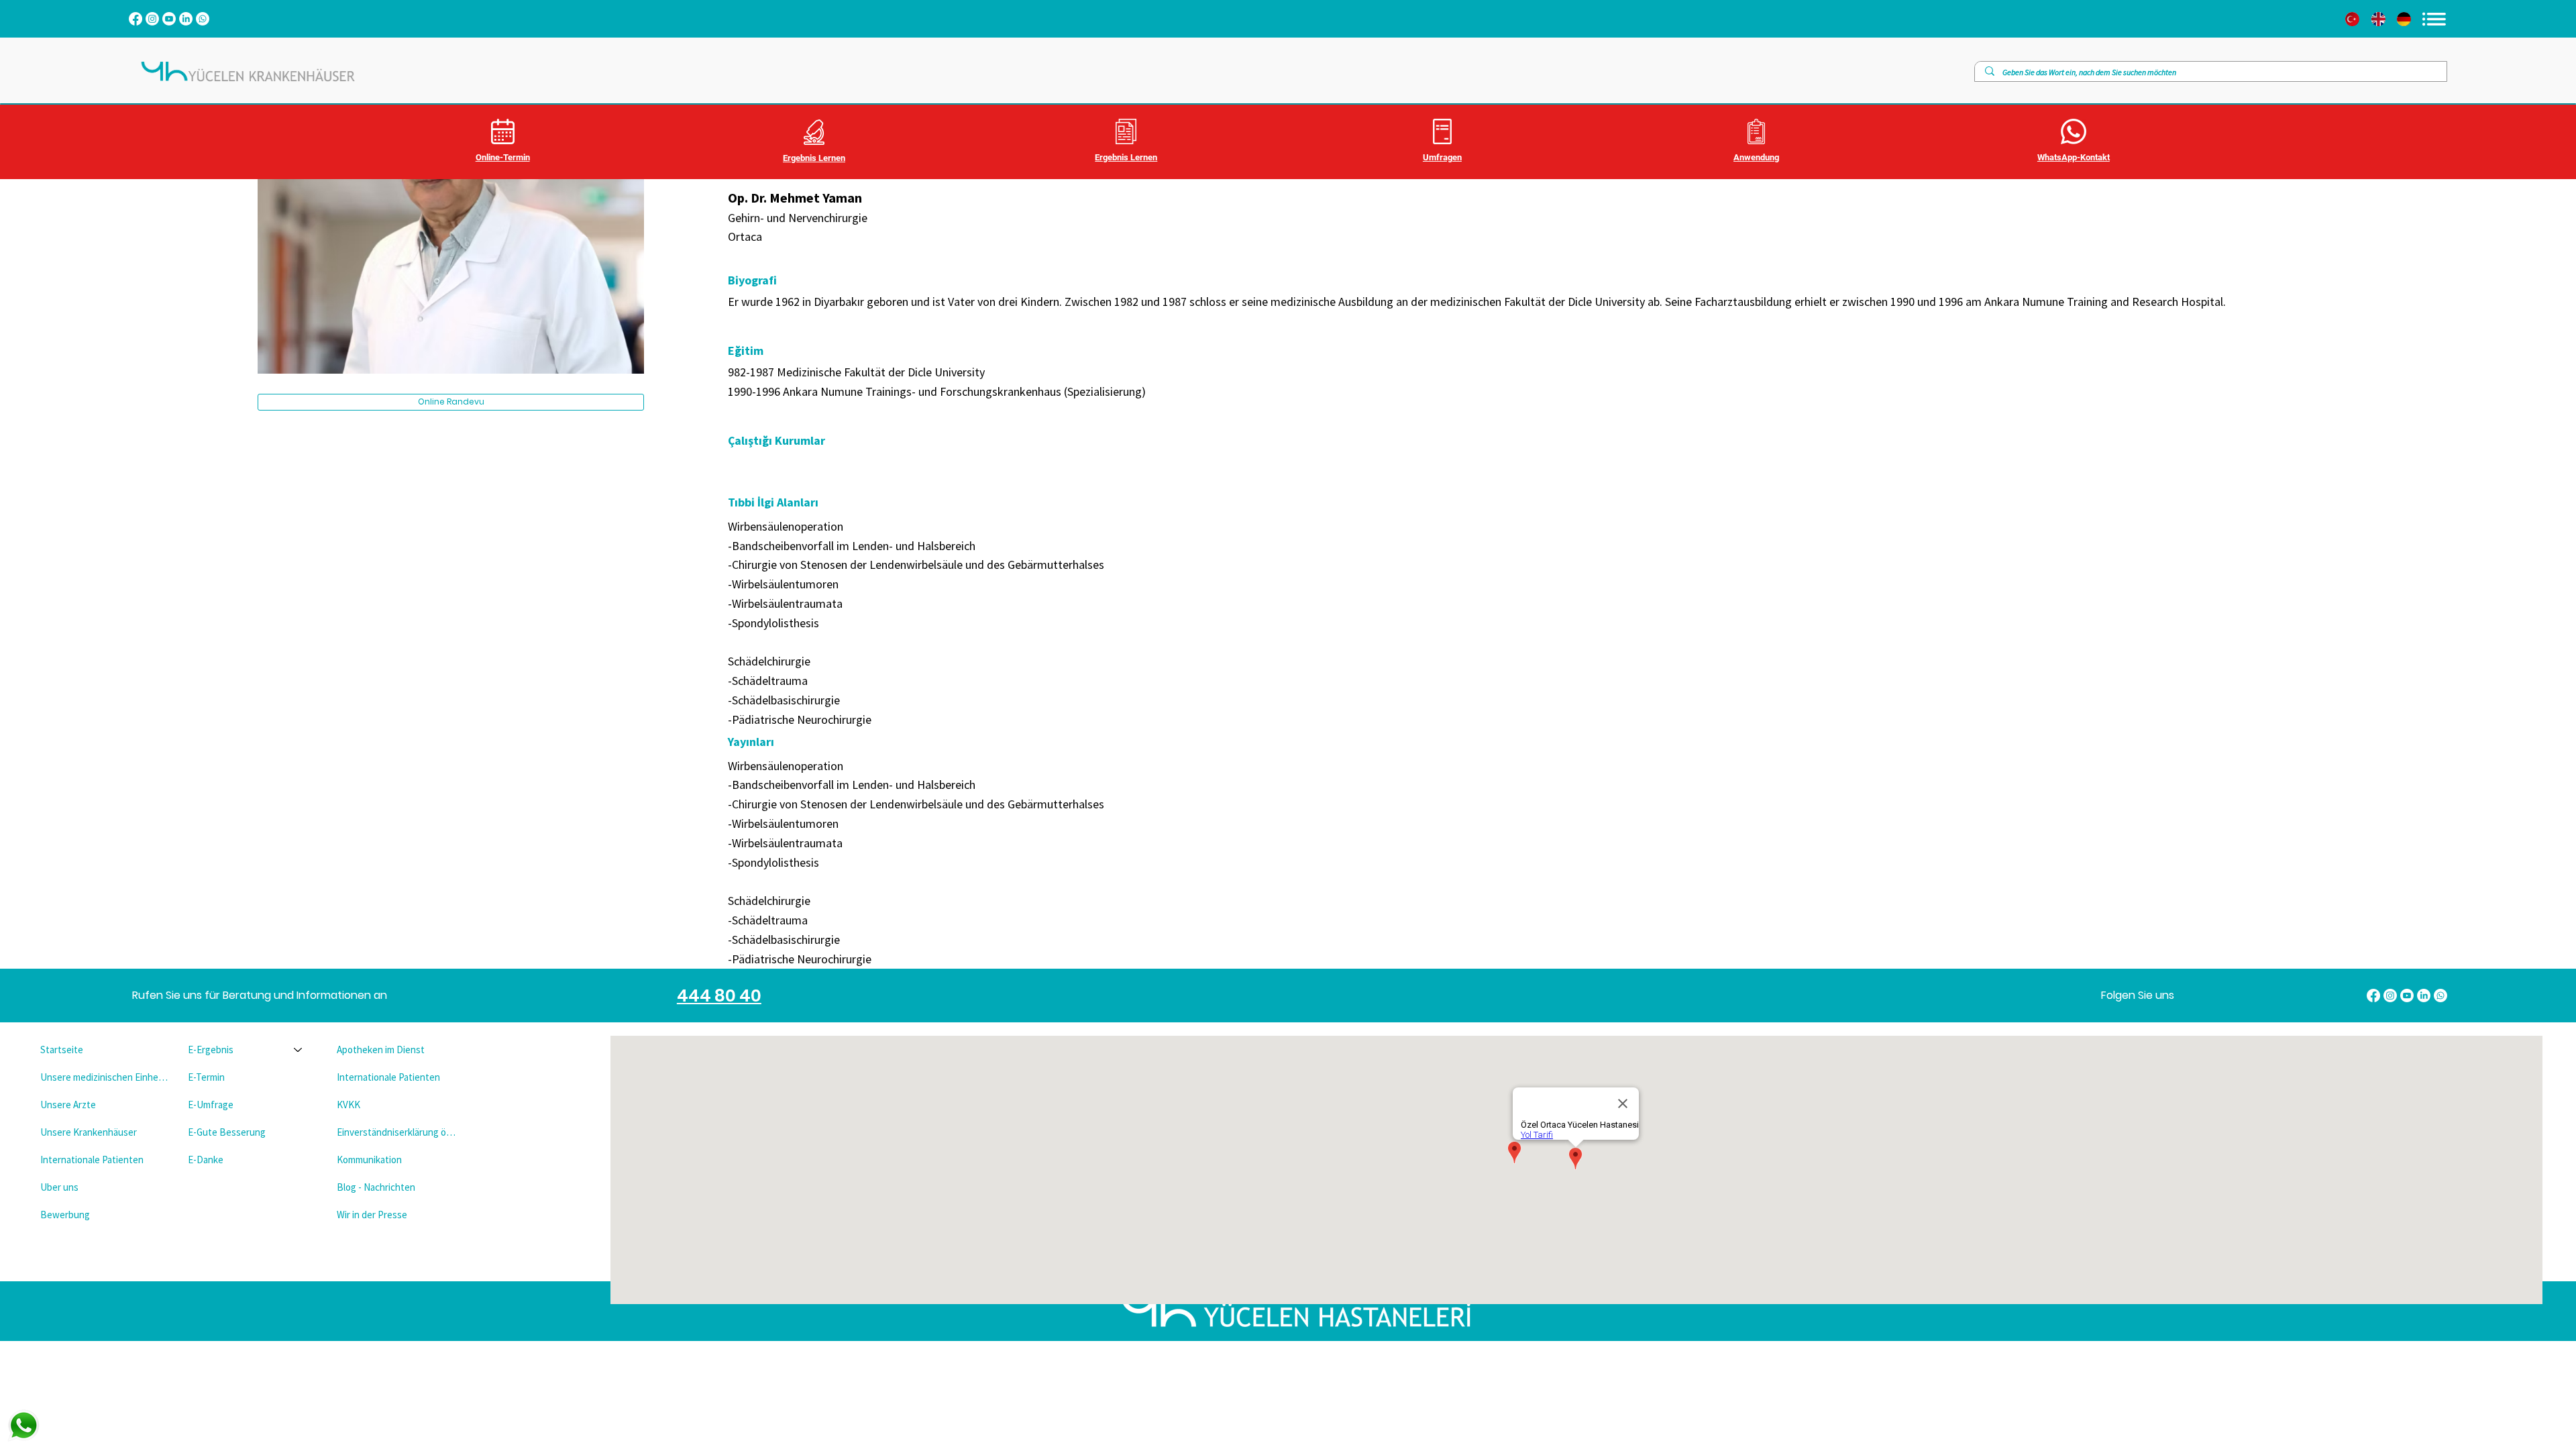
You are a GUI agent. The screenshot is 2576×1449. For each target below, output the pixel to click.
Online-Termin (503, 157)
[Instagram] (152, 19)
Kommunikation (369, 1160)
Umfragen (1442, 157)
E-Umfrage (211, 1105)
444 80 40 (719, 996)
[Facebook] (136, 19)
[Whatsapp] (203, 19)
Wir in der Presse (372, 1215)
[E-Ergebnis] (299, 1050)
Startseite (62, 1050)
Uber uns (59, 1187)
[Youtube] (169, 19)
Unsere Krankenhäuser (89, 1132)
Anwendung (1756, 157)
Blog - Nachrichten (376, 1187)
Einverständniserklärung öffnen (399, 1132)
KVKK (348, 1105)
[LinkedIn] (186, 19)
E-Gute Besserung (227, 1132)
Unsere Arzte (68, 1105)
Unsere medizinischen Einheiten (104, 1077)
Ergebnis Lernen (814, 158)
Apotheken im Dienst (381, 1050)
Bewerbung (65, 1215)
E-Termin (206, 1077)
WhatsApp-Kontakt (2074, 157)
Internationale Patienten (92, 1160)
